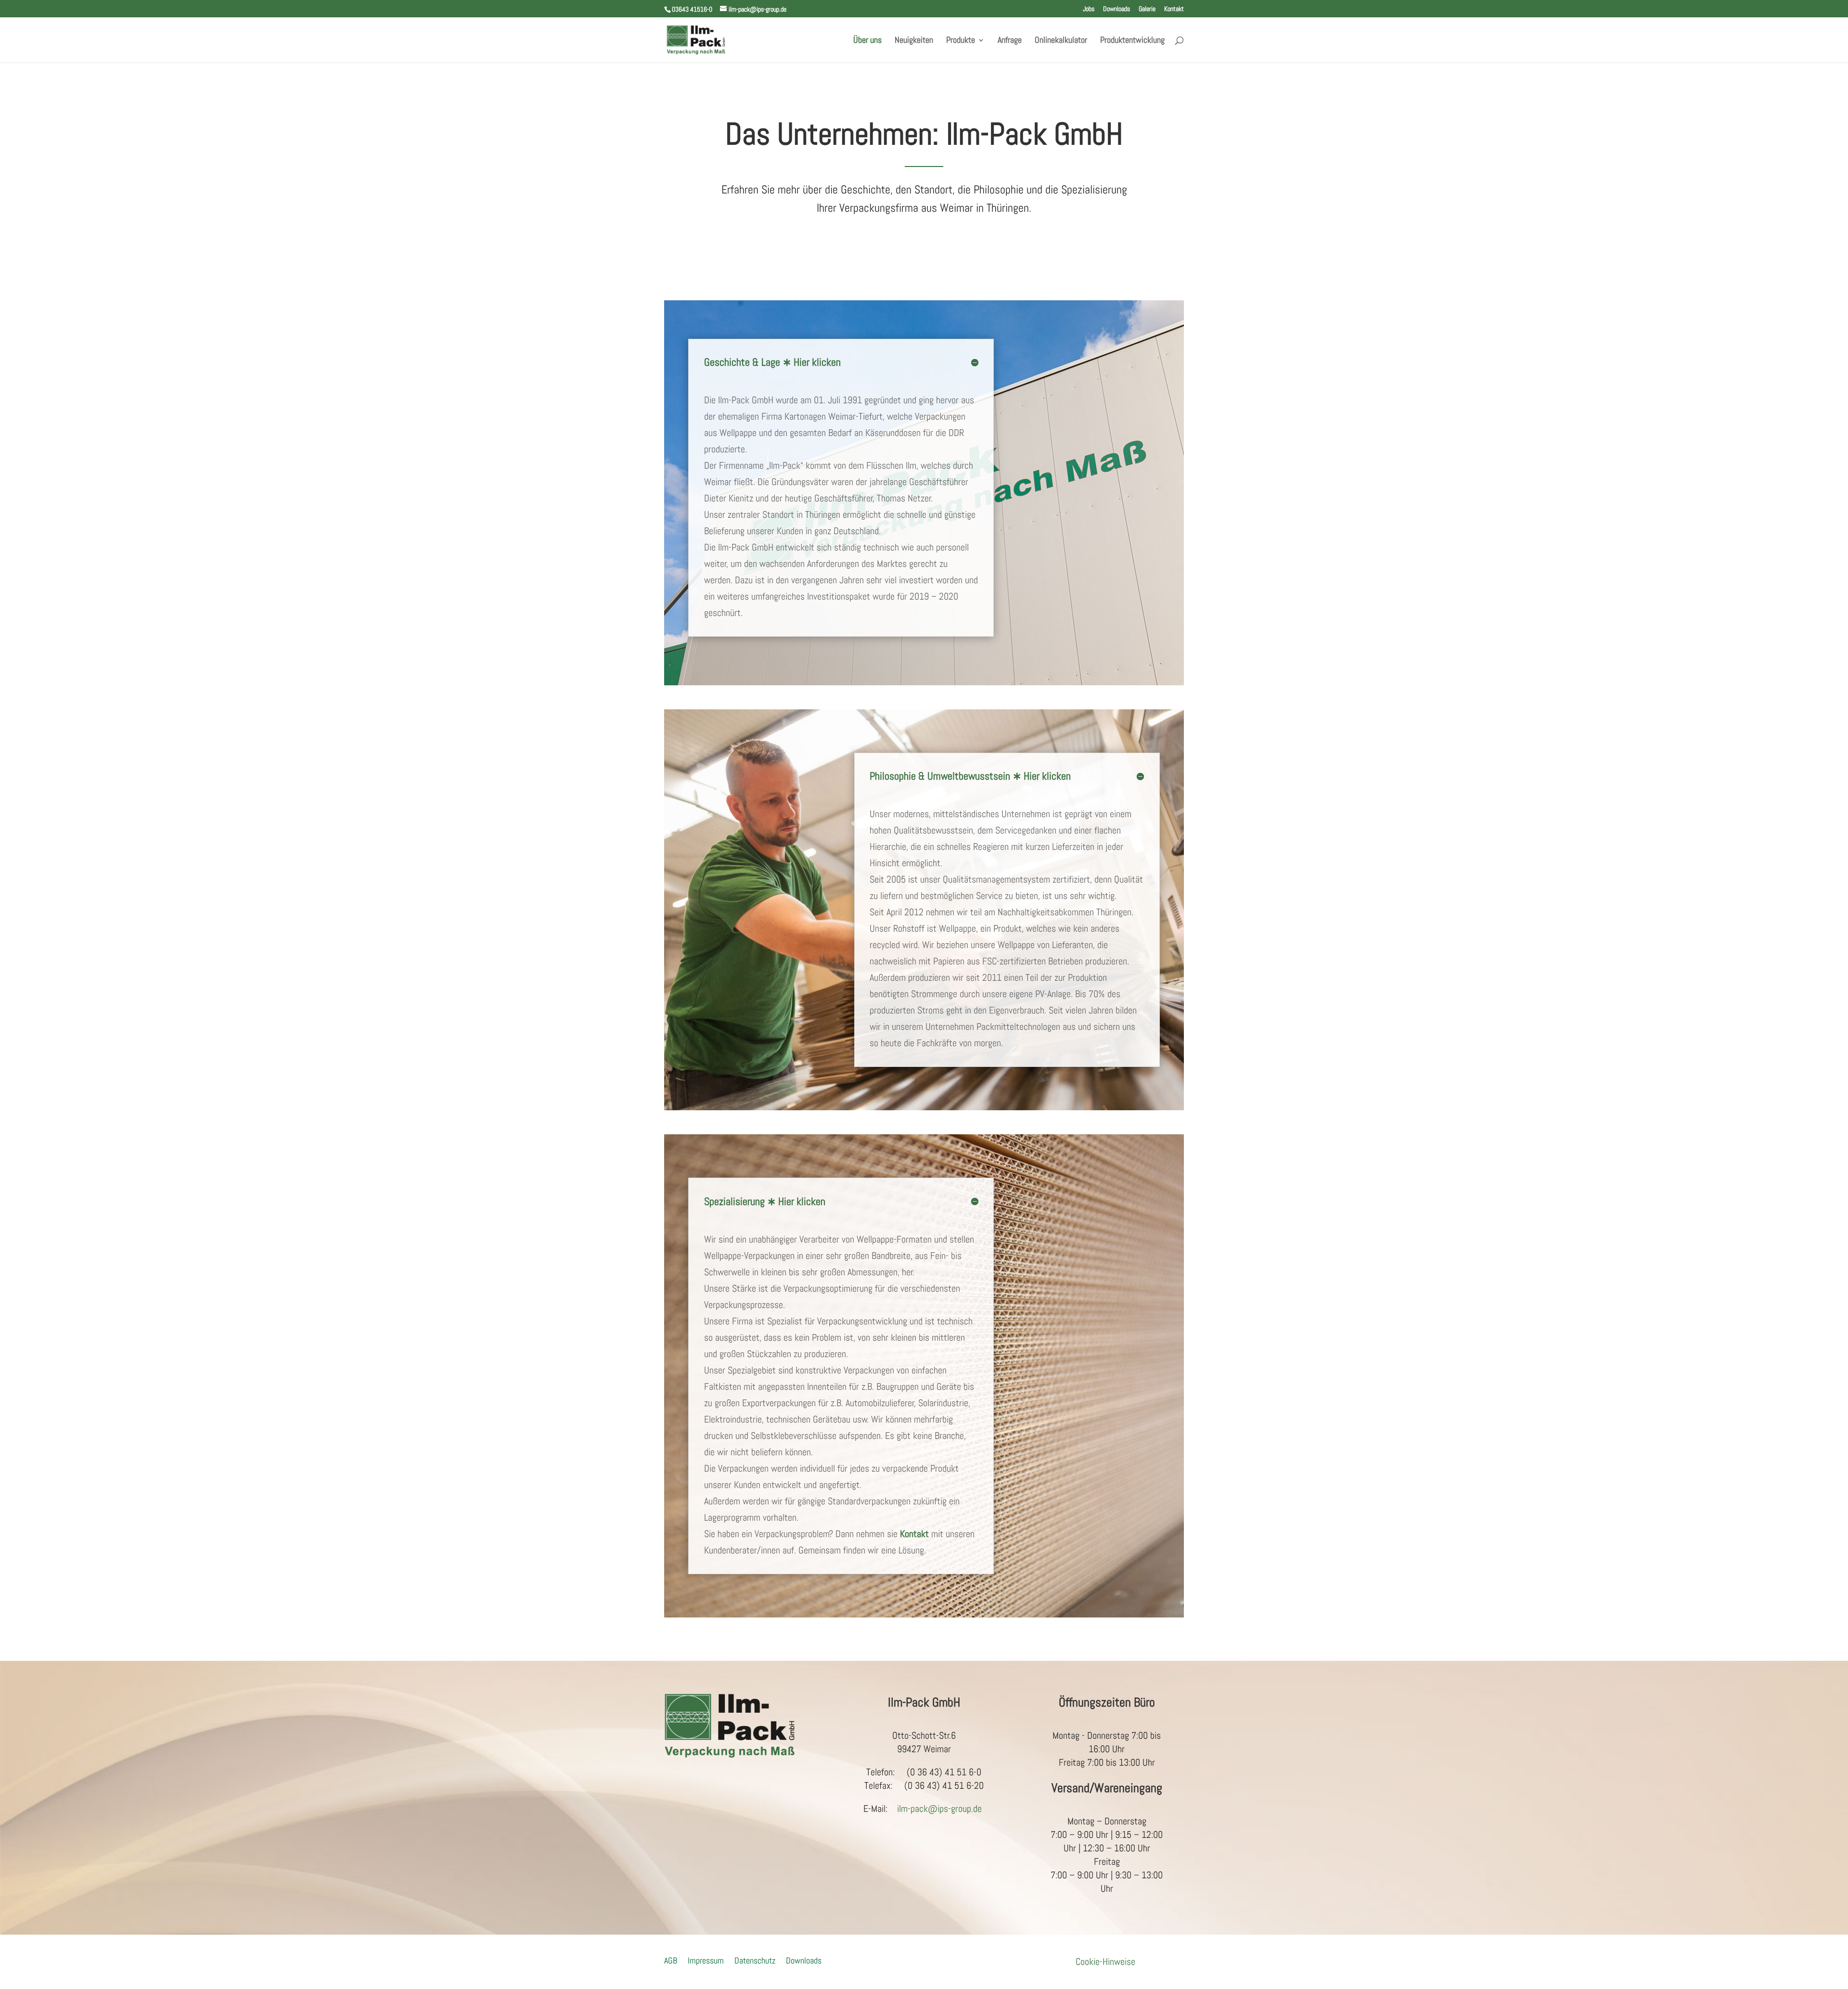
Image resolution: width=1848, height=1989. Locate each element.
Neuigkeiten (914, 41)
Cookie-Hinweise (1105, 1962)
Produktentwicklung (1132, 41)
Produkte (961, 41)
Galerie (1147, 9)
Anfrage (1010, 41)
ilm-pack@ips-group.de (939, 1809)
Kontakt (1174, 9)
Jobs (1089, 9)
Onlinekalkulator (1061, 41)
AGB (671, 1959)
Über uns (867, 41)
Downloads (1116, 9)
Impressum (706, 1959)
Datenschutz (755, 1959)
